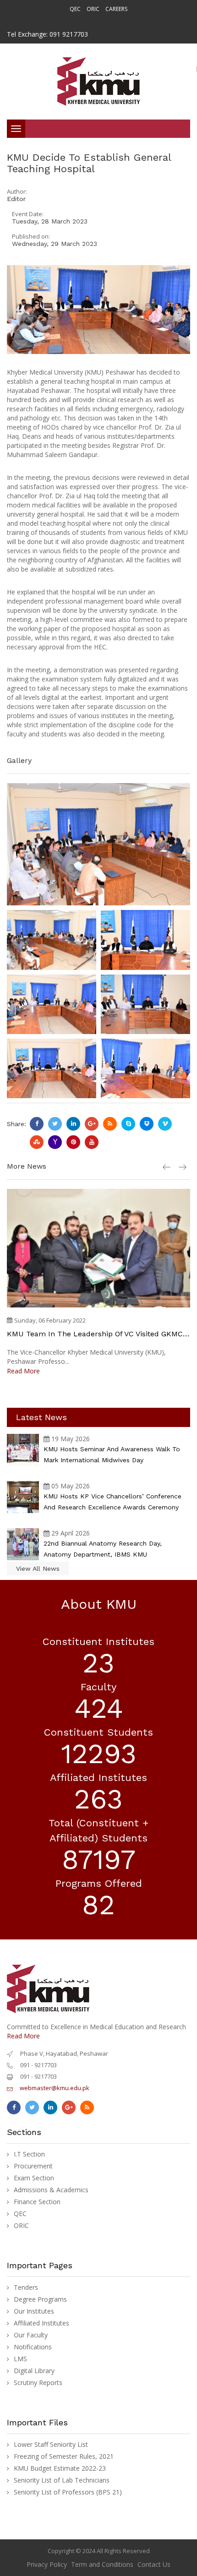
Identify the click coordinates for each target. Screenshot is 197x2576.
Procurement (33, 2166)
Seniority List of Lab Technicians (62, 2480)
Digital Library (34, 2371)
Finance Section (37, 2202)
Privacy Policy (47, 2564)
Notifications (33, 2347)
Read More (23, 1371)
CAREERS (116, 9)
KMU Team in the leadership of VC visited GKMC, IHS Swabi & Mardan (96, 1334)
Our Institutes (34, 2311)
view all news (38, 1568)
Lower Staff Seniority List (51, 2445)
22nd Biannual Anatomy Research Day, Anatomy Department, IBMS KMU (103, 1549)
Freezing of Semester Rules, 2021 (64, 2456)
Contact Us (154, 2564)
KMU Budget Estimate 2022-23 (60, 2468)
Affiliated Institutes (41, 2323)
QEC (75, 9)
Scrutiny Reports (38, 2383)
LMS (20, 2359)
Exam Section (34, 2178)
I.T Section (29, 2154)
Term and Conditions (102, 2564)
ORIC (93, 9)
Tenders (26, 2287)
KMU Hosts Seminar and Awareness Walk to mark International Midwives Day (112, 1454)
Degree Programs (40, 2299)
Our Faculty (31, 2335)
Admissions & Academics (51, 2190)
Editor (16, 199)
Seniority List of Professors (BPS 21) (68, 2492)
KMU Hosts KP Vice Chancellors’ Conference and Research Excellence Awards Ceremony (112, 1502)
